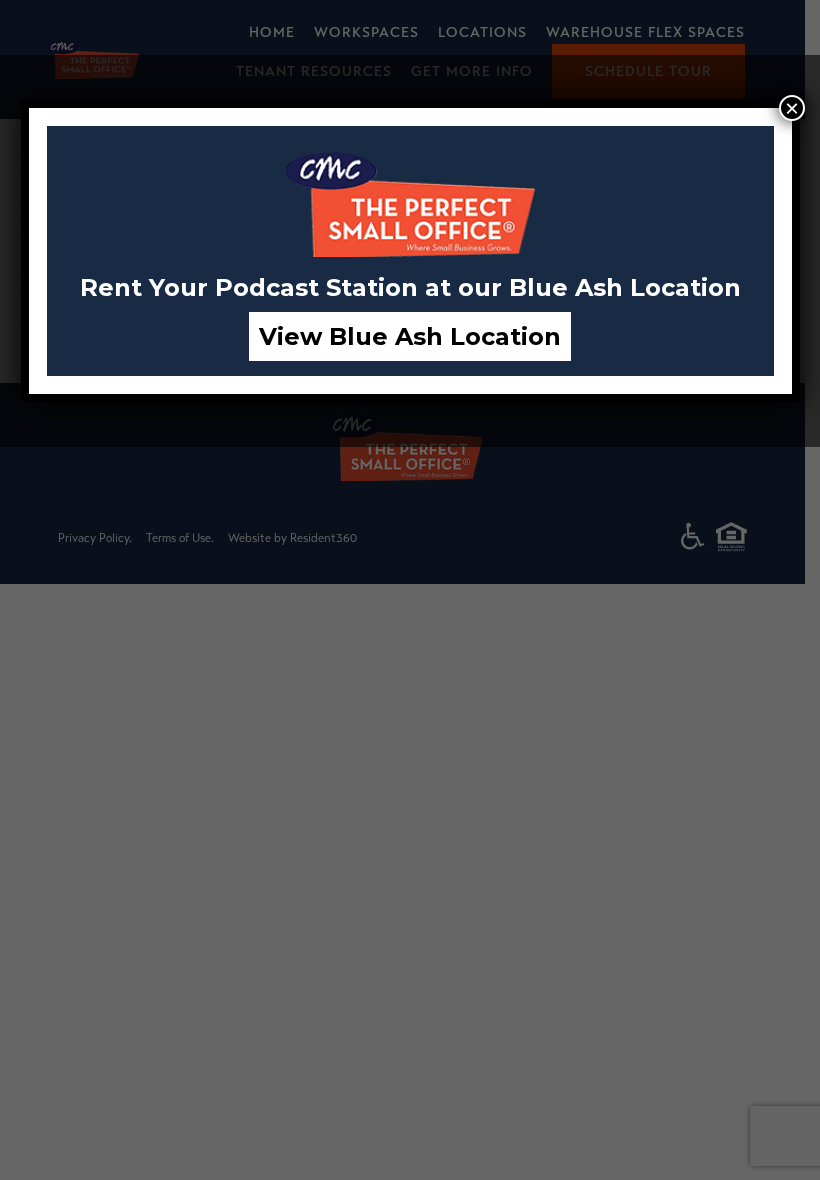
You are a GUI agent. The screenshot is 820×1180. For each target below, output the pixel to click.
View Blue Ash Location (410, 336)
